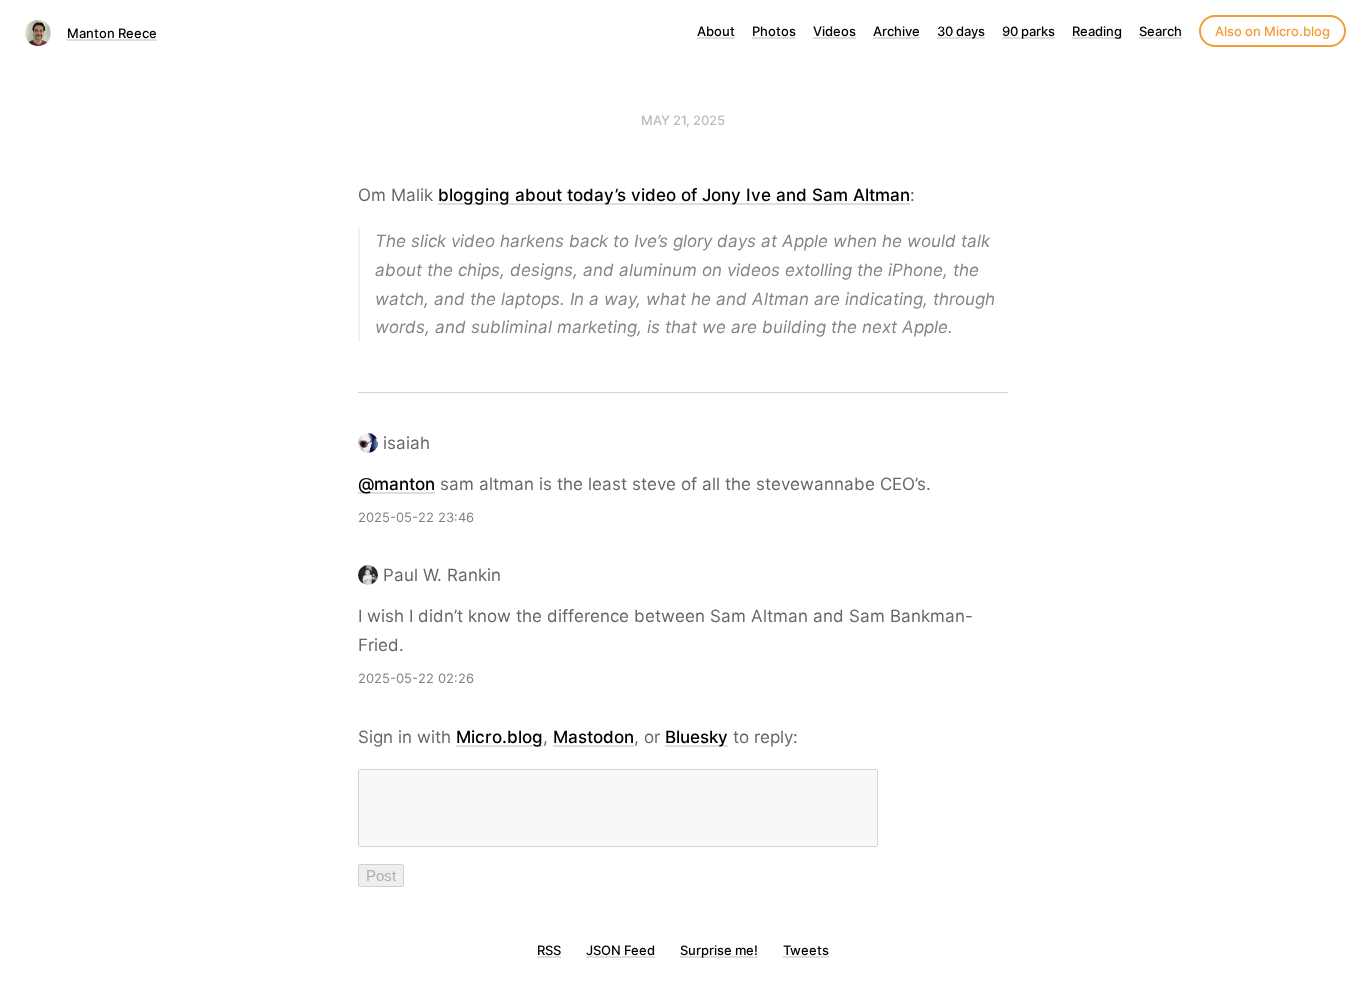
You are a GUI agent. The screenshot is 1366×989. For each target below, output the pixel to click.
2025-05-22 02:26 (416, 678)
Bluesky (696, 737)
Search (1160, 31)
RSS (549, 950)
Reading (1097, 31)
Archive (896, 31)
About (716, 31)
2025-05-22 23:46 (416, 517)
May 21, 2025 (683, 120)
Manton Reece (112, 33)
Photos (774, 31)
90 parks (1028, 31)
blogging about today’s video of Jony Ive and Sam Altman (674, 195)
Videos (834, 31)
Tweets (806, 950)
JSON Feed (620, 950)
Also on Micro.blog (1272, 31)
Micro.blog (499, 737)
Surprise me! (719, 950)
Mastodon (593, 737)
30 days (961, 31)
